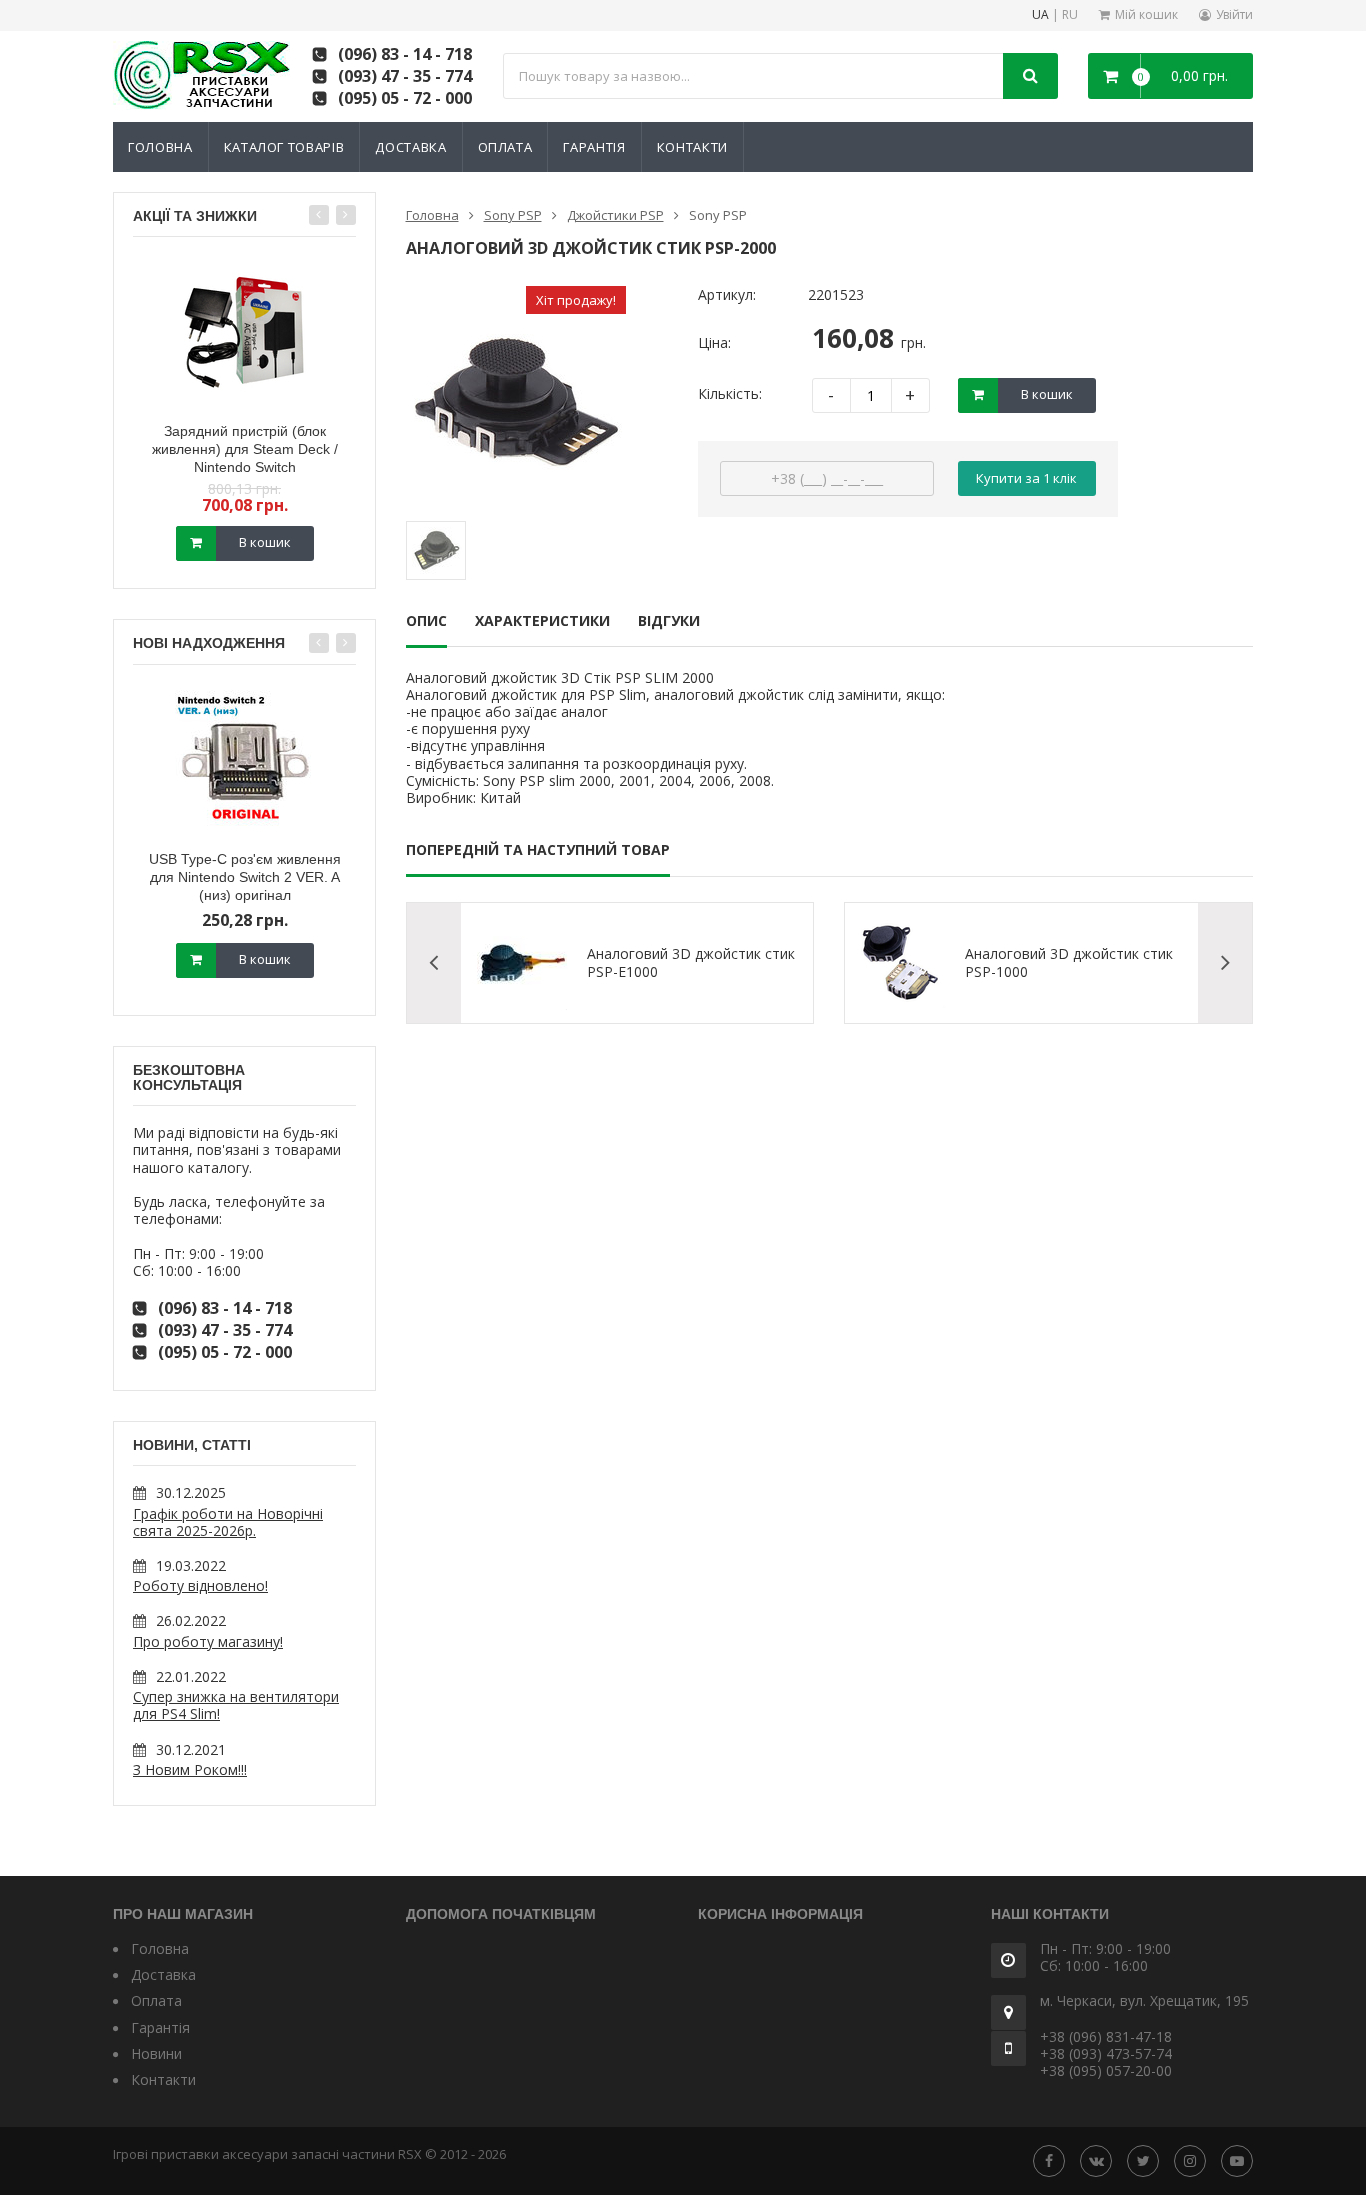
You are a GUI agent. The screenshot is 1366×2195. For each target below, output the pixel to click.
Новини (156, 2053)
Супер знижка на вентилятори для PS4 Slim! (236, 1705)
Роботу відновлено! (200, 1585)
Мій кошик (1146, 14)
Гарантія (594, 147)
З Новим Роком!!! (190, 1769)
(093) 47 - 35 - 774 (405, 76)
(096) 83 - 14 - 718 (405, 54)
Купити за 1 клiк (1026, 478)
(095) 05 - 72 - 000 (405, 98)
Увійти (1234, 14)
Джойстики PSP (615, 215)
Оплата (505, 147)
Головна (160, 147)
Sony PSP (513, 215)
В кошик (265, 542)
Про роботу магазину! (208, 1641)
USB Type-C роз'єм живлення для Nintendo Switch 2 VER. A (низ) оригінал (245, 877)
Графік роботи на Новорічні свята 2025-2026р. (228, 1522)
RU (1070, 15)
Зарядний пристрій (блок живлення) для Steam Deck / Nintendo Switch (245, 449)
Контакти (692, 147)
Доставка (410, 147)
